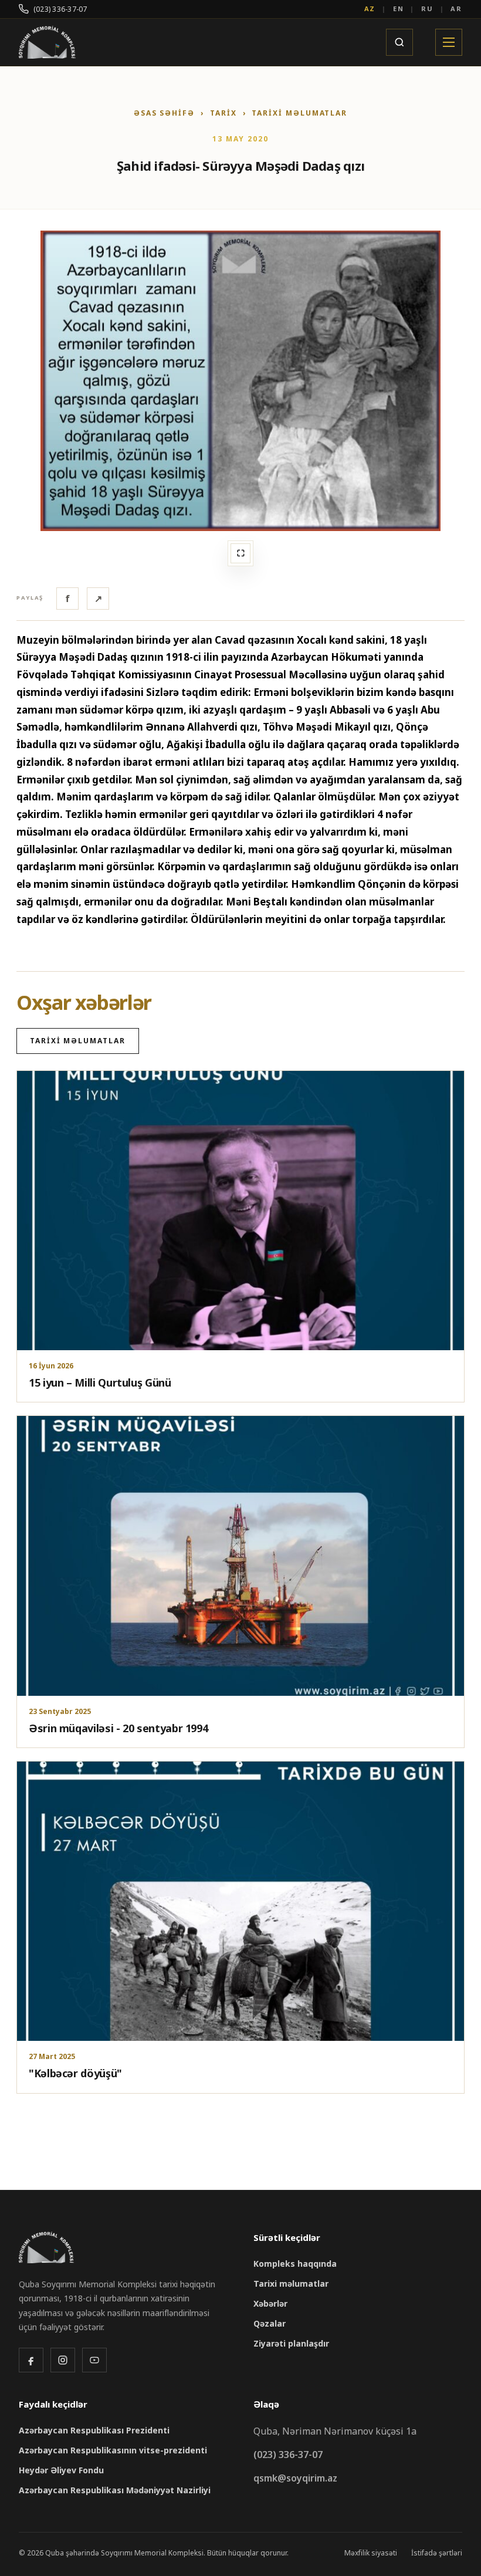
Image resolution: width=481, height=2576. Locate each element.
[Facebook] (31, 2360)
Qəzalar (270, 2323)
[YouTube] (94, 2360)
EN (399, 9)
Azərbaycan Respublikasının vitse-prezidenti (113, 2450)
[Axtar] (399, 42)
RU (427, 9)
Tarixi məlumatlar (299, 113)
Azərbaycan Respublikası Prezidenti (94, 2430)
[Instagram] (63, 2360)
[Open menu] (449, 42)
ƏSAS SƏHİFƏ (164, 113)
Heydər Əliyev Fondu (61, 2470)
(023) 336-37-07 (60, 9)
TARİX (223, 113)
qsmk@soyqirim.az (295, 2478)
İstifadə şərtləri (437, 2553)
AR (456, 9)
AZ (370, 9)
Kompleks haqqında (295, 2264)
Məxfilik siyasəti (371, 2553)
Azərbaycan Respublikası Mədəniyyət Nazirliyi (115, 2490)
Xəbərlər (270, 2303)
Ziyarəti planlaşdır (291, 2343)
